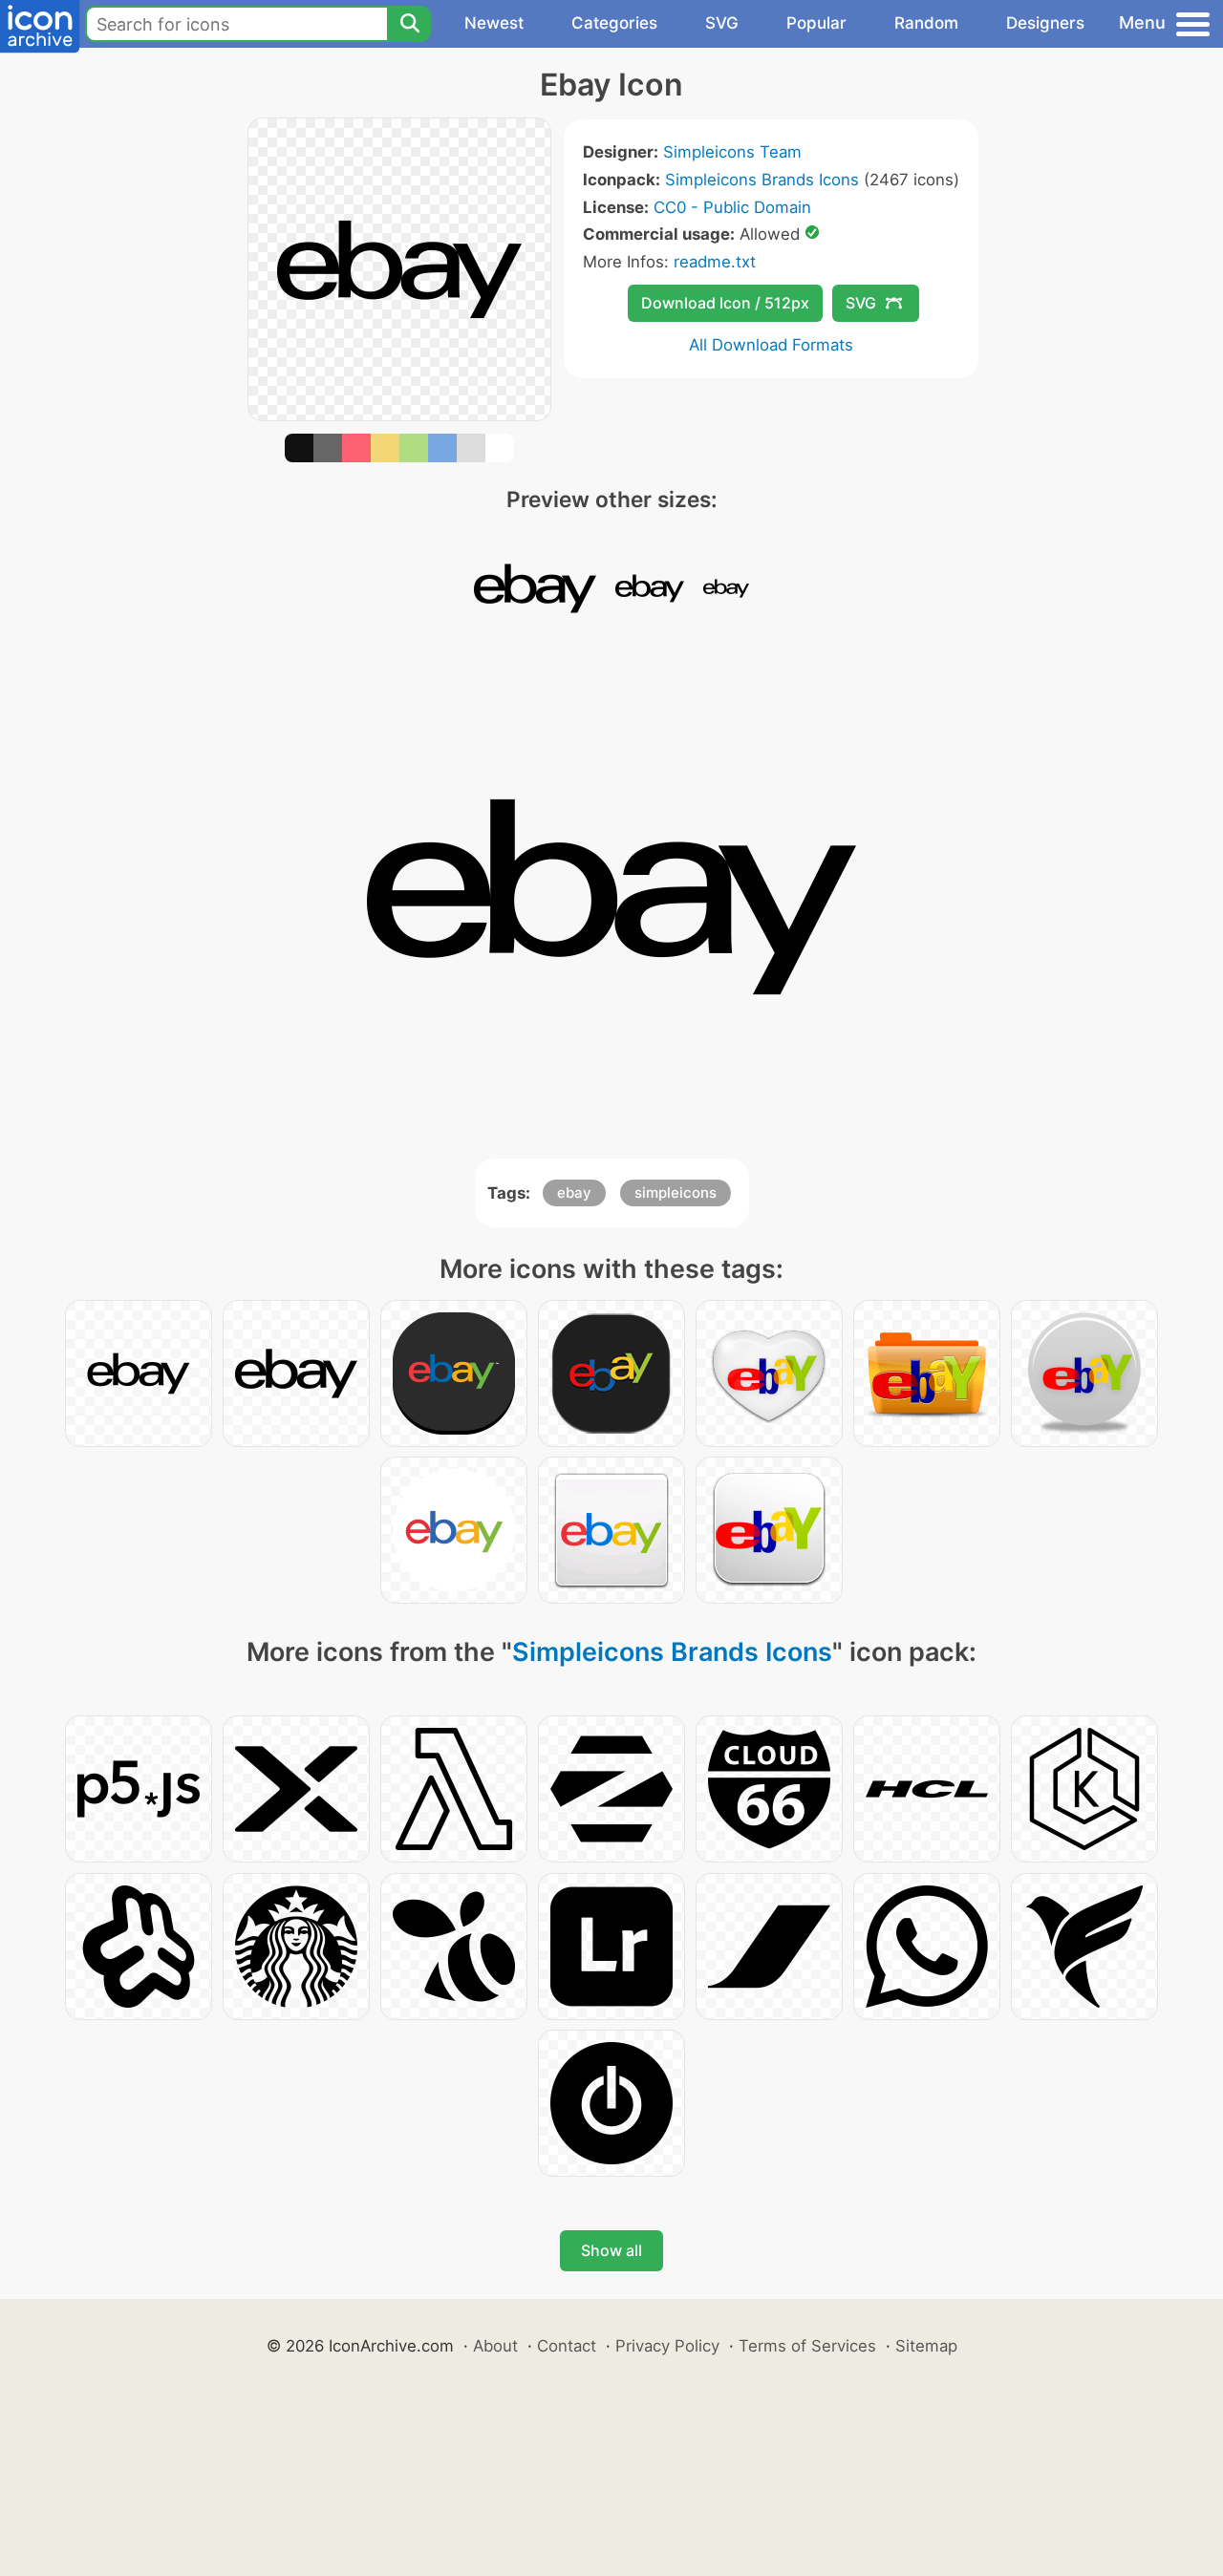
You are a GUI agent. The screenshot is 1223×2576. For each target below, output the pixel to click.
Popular (816, 23)
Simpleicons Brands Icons (762, 180)
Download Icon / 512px (725, 303)
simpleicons (676, 1192)
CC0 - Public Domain (732, 207)
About (495, 2346)
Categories (614, 23)
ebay (574, 1192)
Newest (494, 23)
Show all (611, 2250)
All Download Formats (771, 345)
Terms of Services (807, 2346)
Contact (567, 2346)
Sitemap (926, 2346)
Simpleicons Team (732, 152)
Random (926, 23)
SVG (722, 23)
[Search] (409, 24)
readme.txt (715, 262)
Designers (1045, 23)
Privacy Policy (667, 2346)
